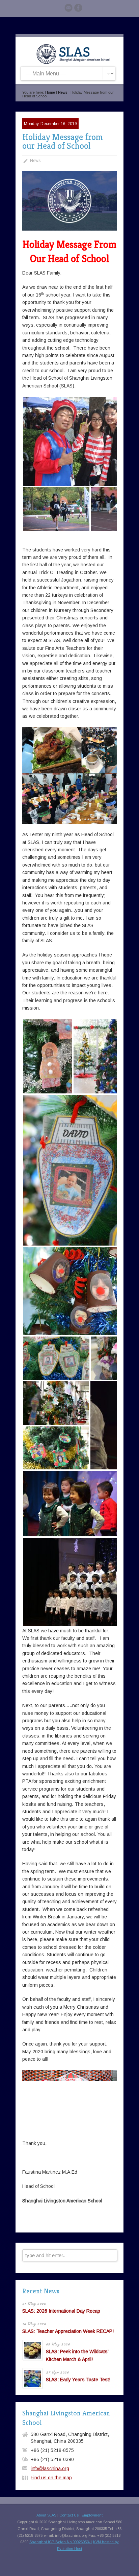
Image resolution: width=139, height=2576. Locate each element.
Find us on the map (51, 2478)
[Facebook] (78, 9)
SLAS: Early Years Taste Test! (78, 2380)
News (63, 92)
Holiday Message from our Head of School (63, 141)
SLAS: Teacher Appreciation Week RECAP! (68, 2331)
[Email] (68, 9)
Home (50, 92)
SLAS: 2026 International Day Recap (61, 2311)
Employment (92, 2515)
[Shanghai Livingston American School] (73, 63)
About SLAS (46, 2515)
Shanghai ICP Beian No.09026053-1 (61, 2542)
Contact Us (69, 2515)
